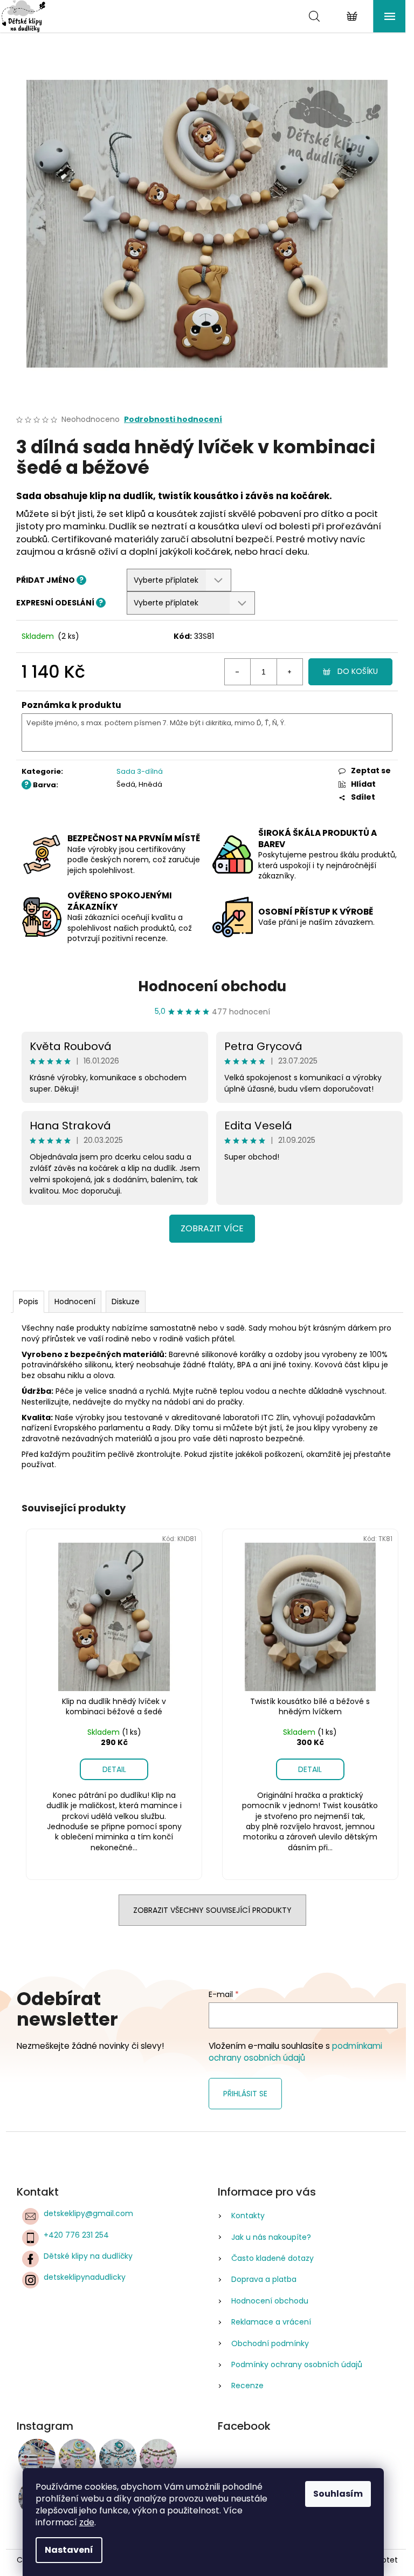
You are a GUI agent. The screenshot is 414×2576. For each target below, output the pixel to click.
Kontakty (248, 2216)
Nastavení (69, 2550)
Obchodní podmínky (270, 2343)
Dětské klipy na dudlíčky (88, 2256)
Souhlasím (338, 2494)
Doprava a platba (264, 2279)
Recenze (247, 2386)
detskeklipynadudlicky (85, 2277)
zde (87, 2522)
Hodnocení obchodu (212, 986)
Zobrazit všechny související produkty (212, 1910)
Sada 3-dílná (140, 771)
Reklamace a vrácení (271, 2322)
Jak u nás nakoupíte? (271, 2237)
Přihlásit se (245, 2094)
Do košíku (358, 671)
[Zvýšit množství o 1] (289, 672)
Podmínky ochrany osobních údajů (297, 2364)
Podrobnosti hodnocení (173, 420)
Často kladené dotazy (272, 2258)
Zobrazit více (212, 1228)
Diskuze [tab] (126, 1301)
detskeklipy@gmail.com (88, 2213)
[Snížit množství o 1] (238, 672)
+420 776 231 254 (76, 2235)
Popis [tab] (29, 1301)
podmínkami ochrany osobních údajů (295, 2052)
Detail (114, 1769)
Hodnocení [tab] (75, 1301)
